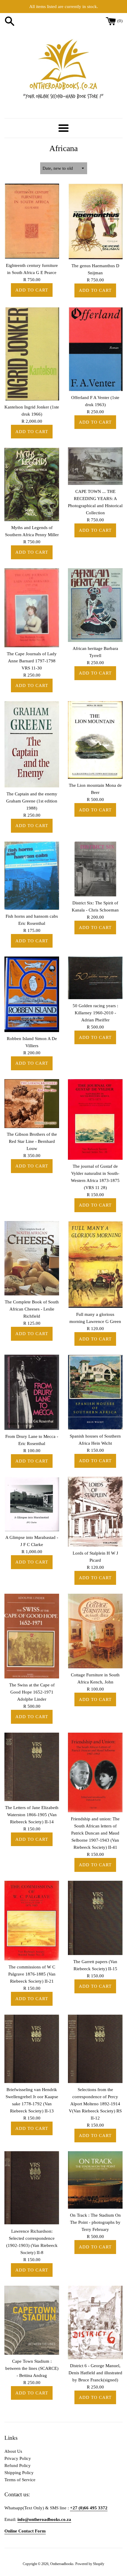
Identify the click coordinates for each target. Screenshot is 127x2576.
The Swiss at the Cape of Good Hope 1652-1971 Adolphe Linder (32, 1692)
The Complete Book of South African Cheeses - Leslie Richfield (32, 1309)
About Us (13, 2451)
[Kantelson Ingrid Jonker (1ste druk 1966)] (32, 353)
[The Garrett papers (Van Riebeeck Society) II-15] (95, 1918)
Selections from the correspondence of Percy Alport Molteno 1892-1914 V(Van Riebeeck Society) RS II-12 (95, 2104)
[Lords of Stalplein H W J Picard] (95, 1512)
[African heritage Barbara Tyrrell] (95, 605)
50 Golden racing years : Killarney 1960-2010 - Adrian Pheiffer (95, 1013)
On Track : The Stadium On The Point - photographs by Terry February (95, 2222)
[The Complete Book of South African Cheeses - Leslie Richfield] (32, 1258)
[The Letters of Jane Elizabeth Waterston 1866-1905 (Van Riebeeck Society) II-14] (32, 1767)
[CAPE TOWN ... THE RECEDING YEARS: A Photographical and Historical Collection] (95, 466)
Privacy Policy (18, 2458)
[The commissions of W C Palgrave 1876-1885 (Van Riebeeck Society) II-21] (32, 1921)
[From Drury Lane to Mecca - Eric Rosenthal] (32, 1392)
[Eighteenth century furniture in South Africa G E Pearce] (32, 221)
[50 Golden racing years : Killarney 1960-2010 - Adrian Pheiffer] (95, 978)
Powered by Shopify (90, 2564)
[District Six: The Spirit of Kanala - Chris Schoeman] (95, 869)
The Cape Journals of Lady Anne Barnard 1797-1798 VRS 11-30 (32, 661)
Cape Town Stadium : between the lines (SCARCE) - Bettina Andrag (32, 2368)
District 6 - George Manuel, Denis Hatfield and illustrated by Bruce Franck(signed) (95, 2373)
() (120, 21)
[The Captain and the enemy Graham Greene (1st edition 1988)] (32, 744)
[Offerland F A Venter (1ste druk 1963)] (95, 349)
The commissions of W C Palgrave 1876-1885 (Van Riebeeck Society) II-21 (32, 1974)
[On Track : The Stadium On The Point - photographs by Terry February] (95, 2180)
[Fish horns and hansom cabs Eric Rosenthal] (32, 876)
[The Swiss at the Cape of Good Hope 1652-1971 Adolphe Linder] (32, 1636)
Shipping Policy (19, 2473)
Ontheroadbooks (62, 2564)
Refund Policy (18, 2466)
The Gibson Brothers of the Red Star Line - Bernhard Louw (32, 1141)
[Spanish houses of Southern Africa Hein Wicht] (95, 1392)
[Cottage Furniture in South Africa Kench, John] (95, 1631)
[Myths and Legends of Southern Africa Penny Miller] (32, 484)
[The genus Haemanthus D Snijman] (95, 221)
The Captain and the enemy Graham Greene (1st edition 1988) (32, 801)
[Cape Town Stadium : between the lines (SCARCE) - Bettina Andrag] (32, 2320)
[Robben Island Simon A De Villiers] (32, 994)
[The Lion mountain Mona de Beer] (95, 740)
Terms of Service (20, 2480)
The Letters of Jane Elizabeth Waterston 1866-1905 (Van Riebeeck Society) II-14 (32, 1815)
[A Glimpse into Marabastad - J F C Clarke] (32, 1504)
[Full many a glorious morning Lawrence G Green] (95, 1264)
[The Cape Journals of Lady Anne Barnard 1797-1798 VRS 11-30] (32, 608)
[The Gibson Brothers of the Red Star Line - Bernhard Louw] (32, 1104)
